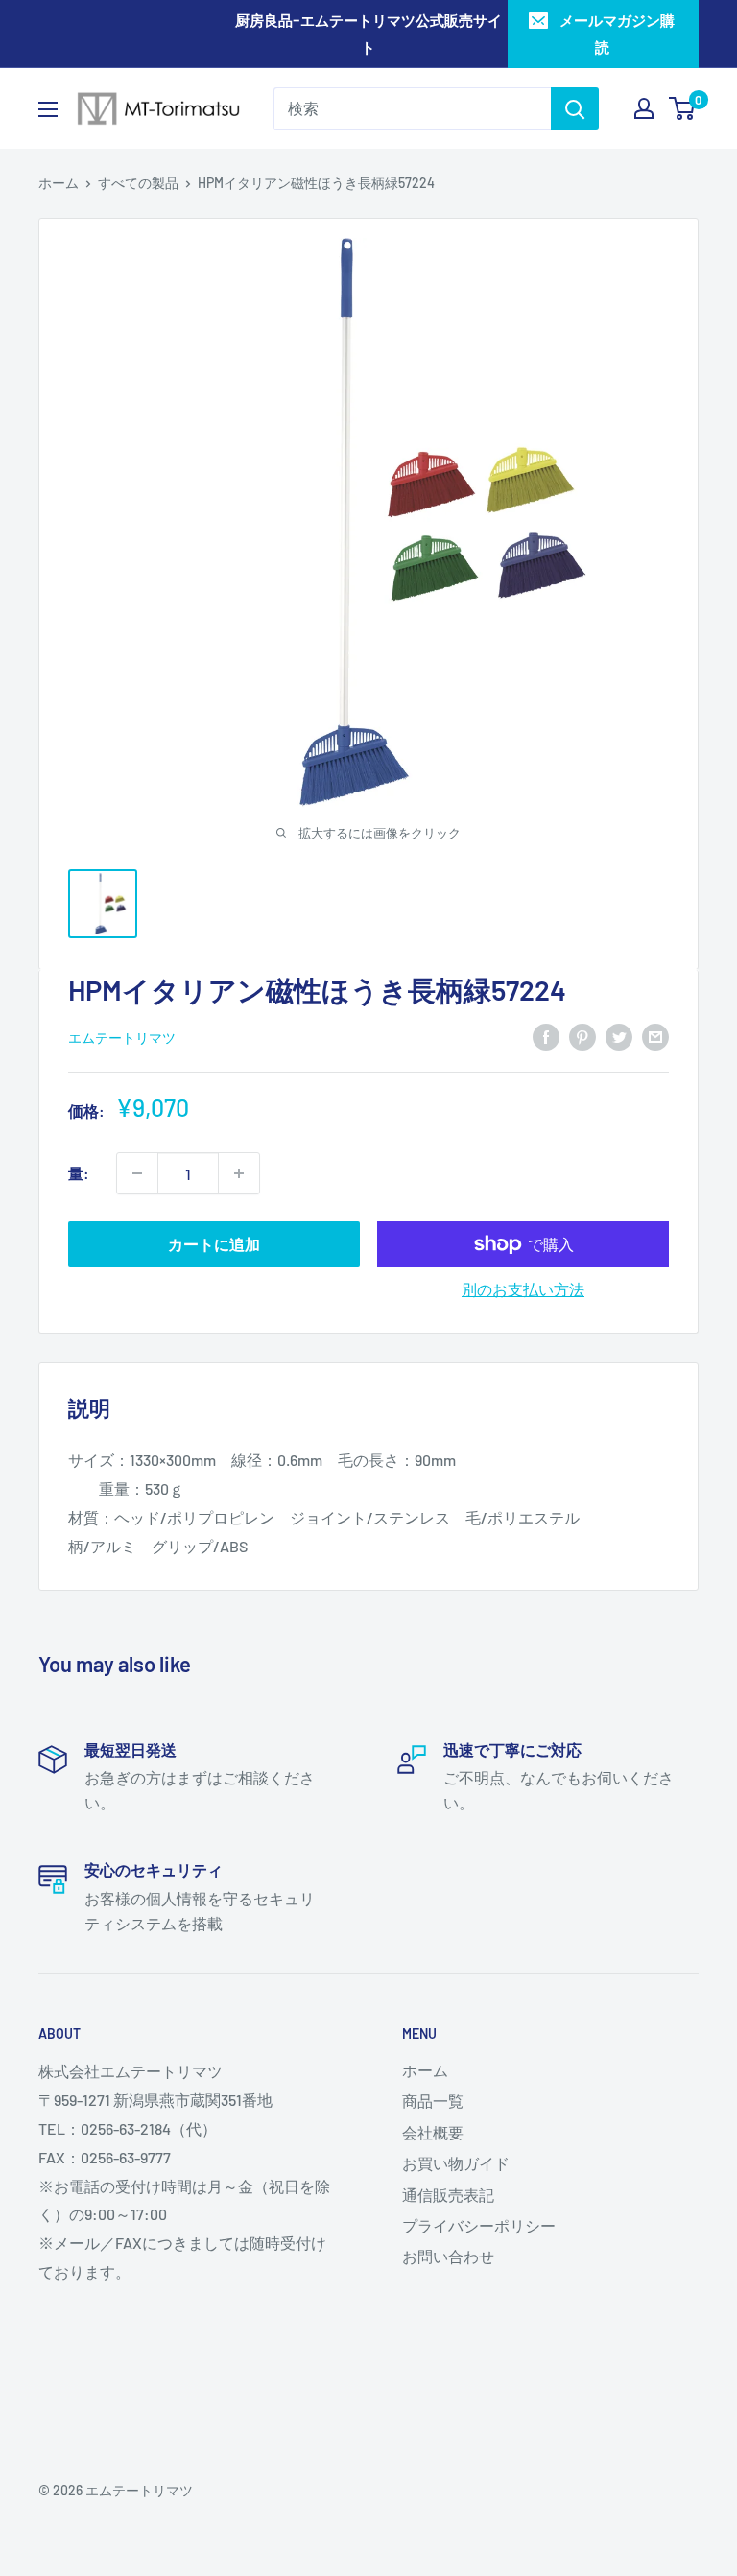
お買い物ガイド (456, 2163)
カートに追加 (214, 1244)
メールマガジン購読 (617, 34)
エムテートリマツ (122, 1038)
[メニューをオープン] (48, 109)
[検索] (575, 108)
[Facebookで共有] (546, 1036)
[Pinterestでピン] (582, 1036)
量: (79, 1173)
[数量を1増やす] (239, 1173)
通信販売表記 (448, 2195)
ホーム (59, 183)
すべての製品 (138, 183)
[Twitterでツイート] (619, 1036)
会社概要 (433, 2132)
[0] (683, 108)
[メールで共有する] (655, 1036)
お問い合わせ (448, 2256)
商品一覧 (433, 2101)
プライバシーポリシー (479, 2225)
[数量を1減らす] (137, 1173)
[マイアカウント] (644, 108)
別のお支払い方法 (523, 1289)
